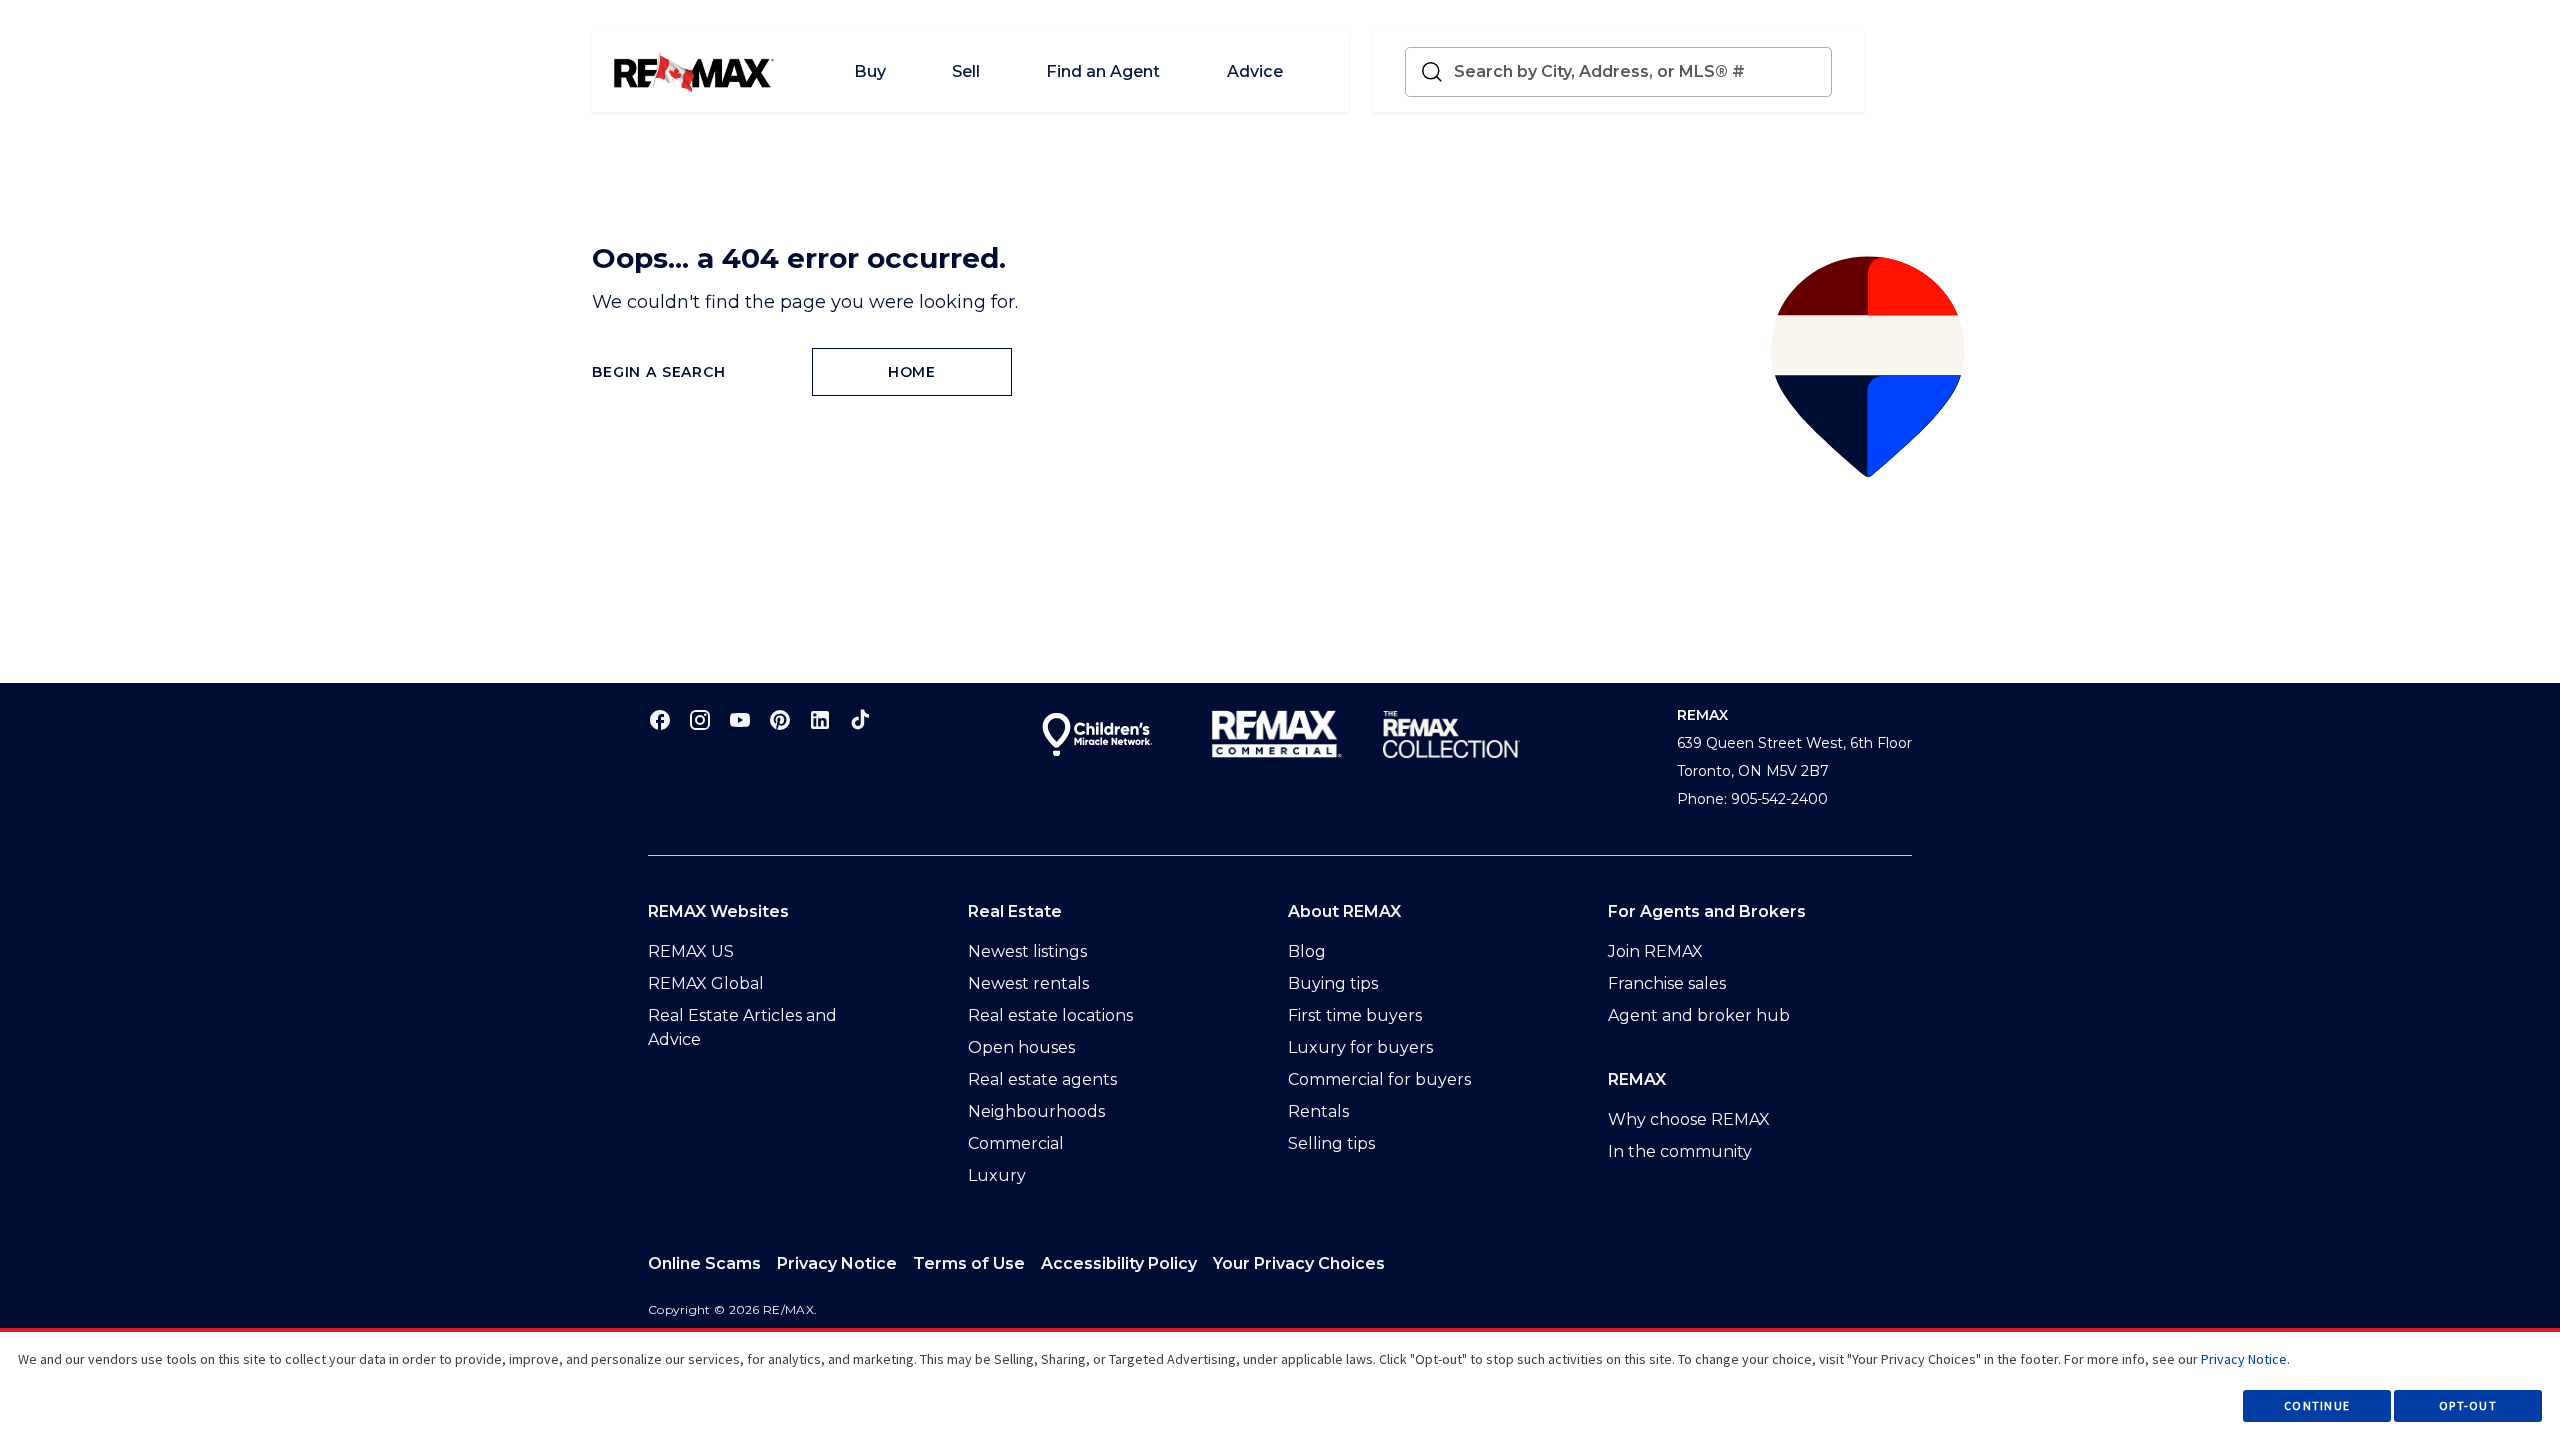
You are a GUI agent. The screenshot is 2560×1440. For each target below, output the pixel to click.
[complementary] (1299, 1264)
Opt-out (2468, 1405)
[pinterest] (780, 719)
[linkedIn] (820, 719)
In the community (1680, 1151)
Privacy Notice (837, 1263)
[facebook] (660, 719)
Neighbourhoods (1036, 1111)
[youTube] (740, 719)
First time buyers (1355, 1015)
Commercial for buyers (1379, 1079)
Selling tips (1331, 1143)
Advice (1255, 71)
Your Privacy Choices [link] (1299, 1263)
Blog (1307, 951)
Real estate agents (1042, 1079)
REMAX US (691, 951)
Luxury (997, 1175)
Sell (966, 71)
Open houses (1021, 1047)
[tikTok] (860, 719)
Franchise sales (1667, 983)
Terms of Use (969, 1263)
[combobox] (1638, 72)
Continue (2317, 1405)
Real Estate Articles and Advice (742, 1027)
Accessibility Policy (1119, 1263)
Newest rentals (1028, 983)
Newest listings (1027, 951)
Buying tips (1333, 983)
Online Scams (704, 1263)
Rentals (1318, 1111)
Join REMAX (1655, 951)
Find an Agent (1103, 71)
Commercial (1016, 1143)
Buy (870, 71)
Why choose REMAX (1689, 1119)
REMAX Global (706, 983)
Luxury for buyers (1360, 1047)
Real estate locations (1050, 1015)
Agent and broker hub (1699, 1015)
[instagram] (700, 719)
